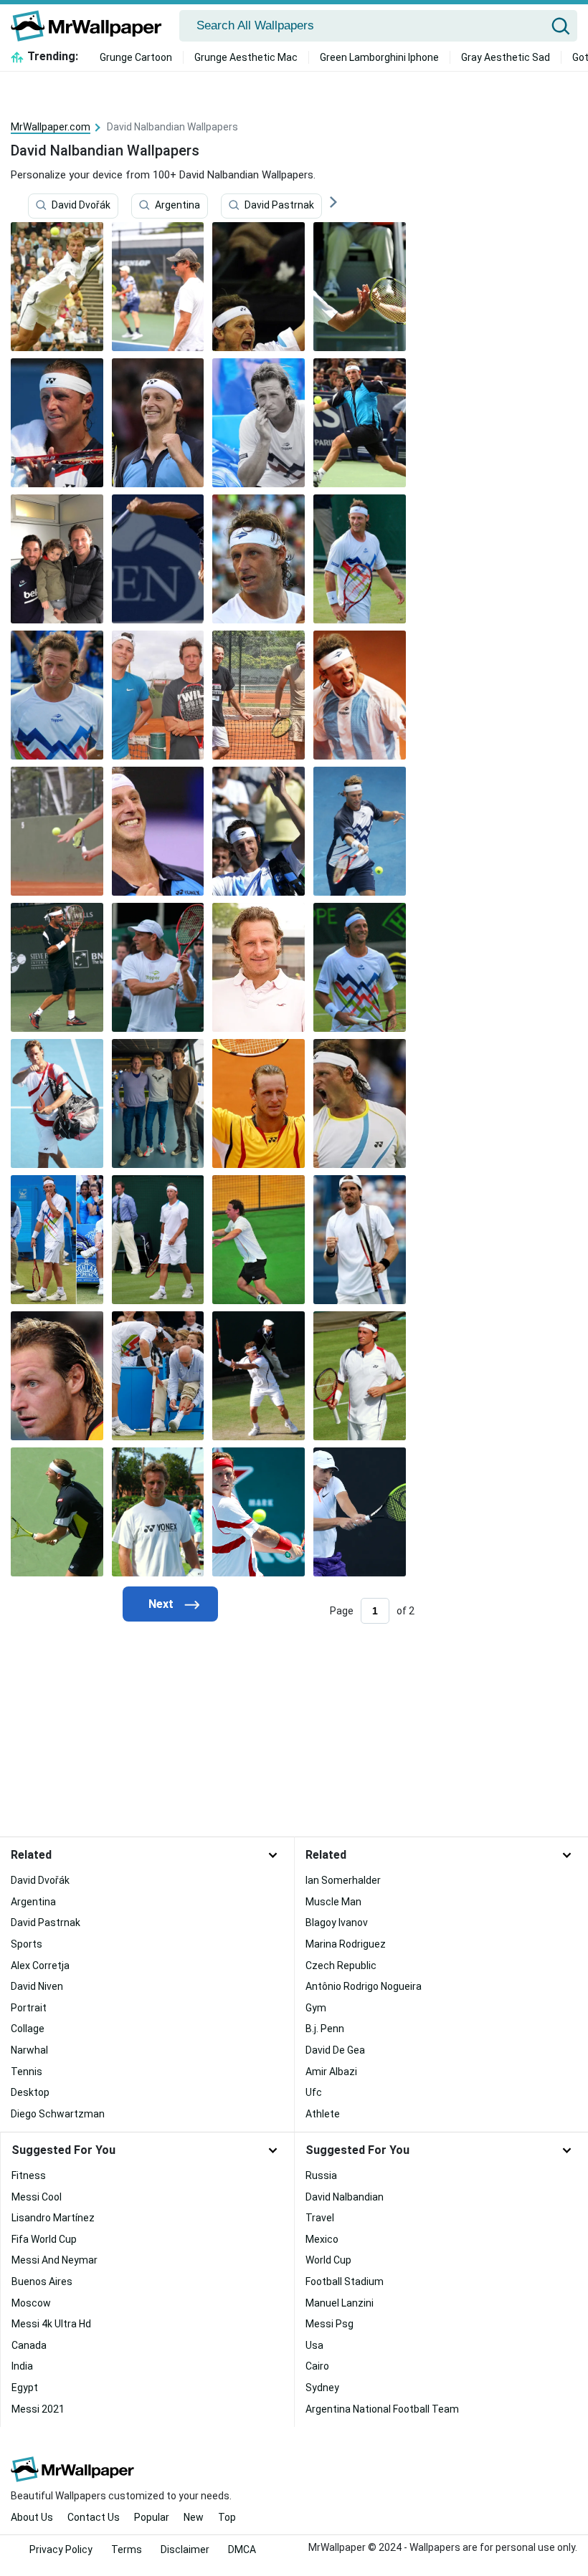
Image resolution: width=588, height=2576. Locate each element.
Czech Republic (341, 1965)
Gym (316, 2008)
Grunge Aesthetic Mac (246, 57)
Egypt (25, 2388)
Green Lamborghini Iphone (379, 57)
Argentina (177, 206)
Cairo (317, 2366)
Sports (27, 1944)
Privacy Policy (61, 2549)
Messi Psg (329, 2324)
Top (227, 2517)
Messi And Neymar (54, 2260)
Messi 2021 (38, 2409)
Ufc (314, 2092)
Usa (314, 2345)
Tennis (27, 2072)
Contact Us (94, 2517)
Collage (28, 2029)
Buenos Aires (42, 2281)
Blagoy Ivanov (337, 1923)
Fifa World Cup (44, 2239)
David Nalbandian (345, 2197)
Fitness (29, 2175)
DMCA (242, 2549)
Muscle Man (333, 1902)
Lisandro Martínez (53, 2218)
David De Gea (335, 2050)
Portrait (29, 2008)
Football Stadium (345, 2281)
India (22, 2366)
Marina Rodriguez (346, 1944)
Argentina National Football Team (382, 2409)
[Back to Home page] (91, 26)
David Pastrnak (279, 206)
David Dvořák (81, 206)
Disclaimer (185, 2549)
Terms (127, 2549)
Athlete (323, 2114)
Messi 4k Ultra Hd (51, 2324)
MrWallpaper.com (51, 127)
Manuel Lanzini (340, 2303)
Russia (321, 2175)
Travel (320, 2218)
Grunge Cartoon (136, 57)
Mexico (322, 2239)
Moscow (31, 2303)
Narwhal (29, 2050)
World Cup (328, 2260)
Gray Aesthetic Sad (506, 57)
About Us (32, 2517)
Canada (29, 2345)
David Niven (37, 1986)
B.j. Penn (325, 2029)
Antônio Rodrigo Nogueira (364, 1986)
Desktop (30, 2092)
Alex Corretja (40, 1965)
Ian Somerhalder (343, 1880)
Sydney (322, 2388)
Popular (152, 2517)
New (194, 2517)
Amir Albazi (331, 2072)
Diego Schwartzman (58, 2114)
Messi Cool (37, 2197)
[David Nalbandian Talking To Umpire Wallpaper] (259, 559)
